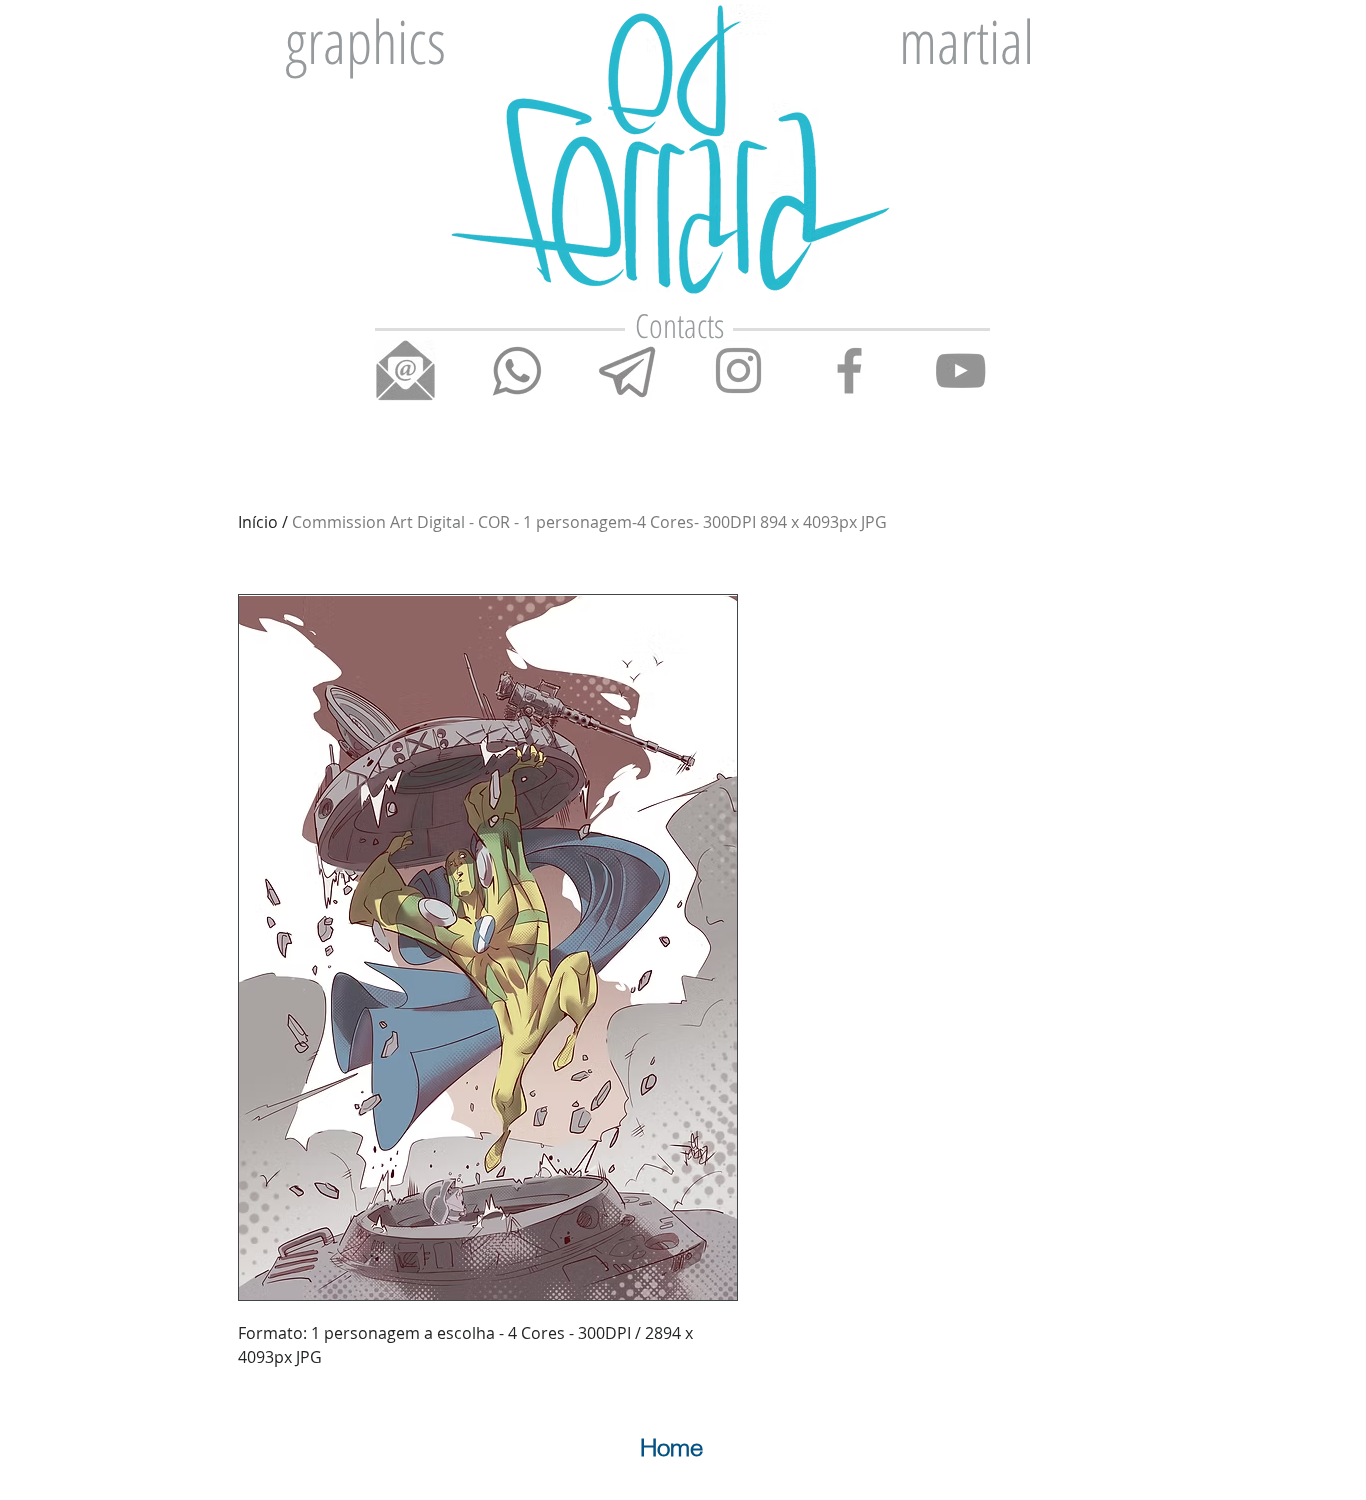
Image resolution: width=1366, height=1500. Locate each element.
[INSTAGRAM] (738, 370)
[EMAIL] (405, 370)
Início (258, 522)
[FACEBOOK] (849, 370)
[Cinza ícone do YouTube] (960, 370)
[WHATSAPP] (516, 370)
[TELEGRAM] (627, 370)
